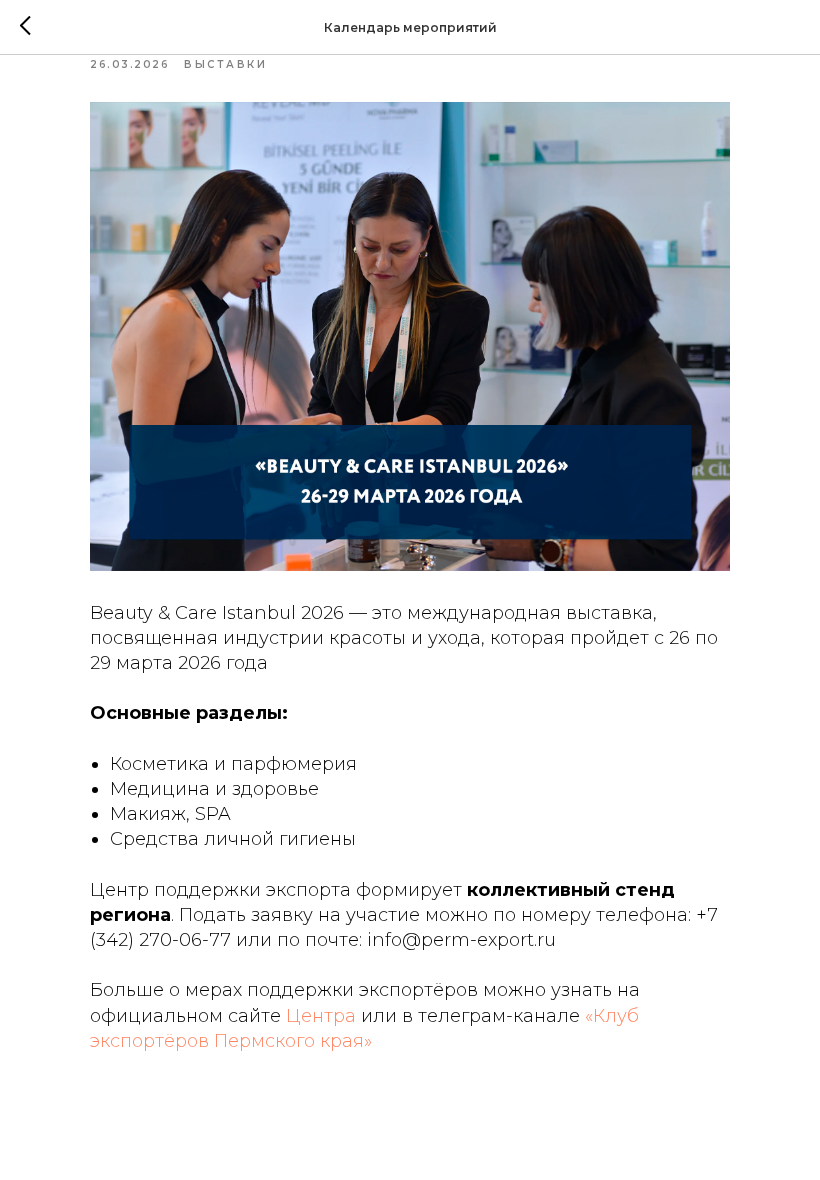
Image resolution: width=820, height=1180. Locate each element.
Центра (321, 1016)
